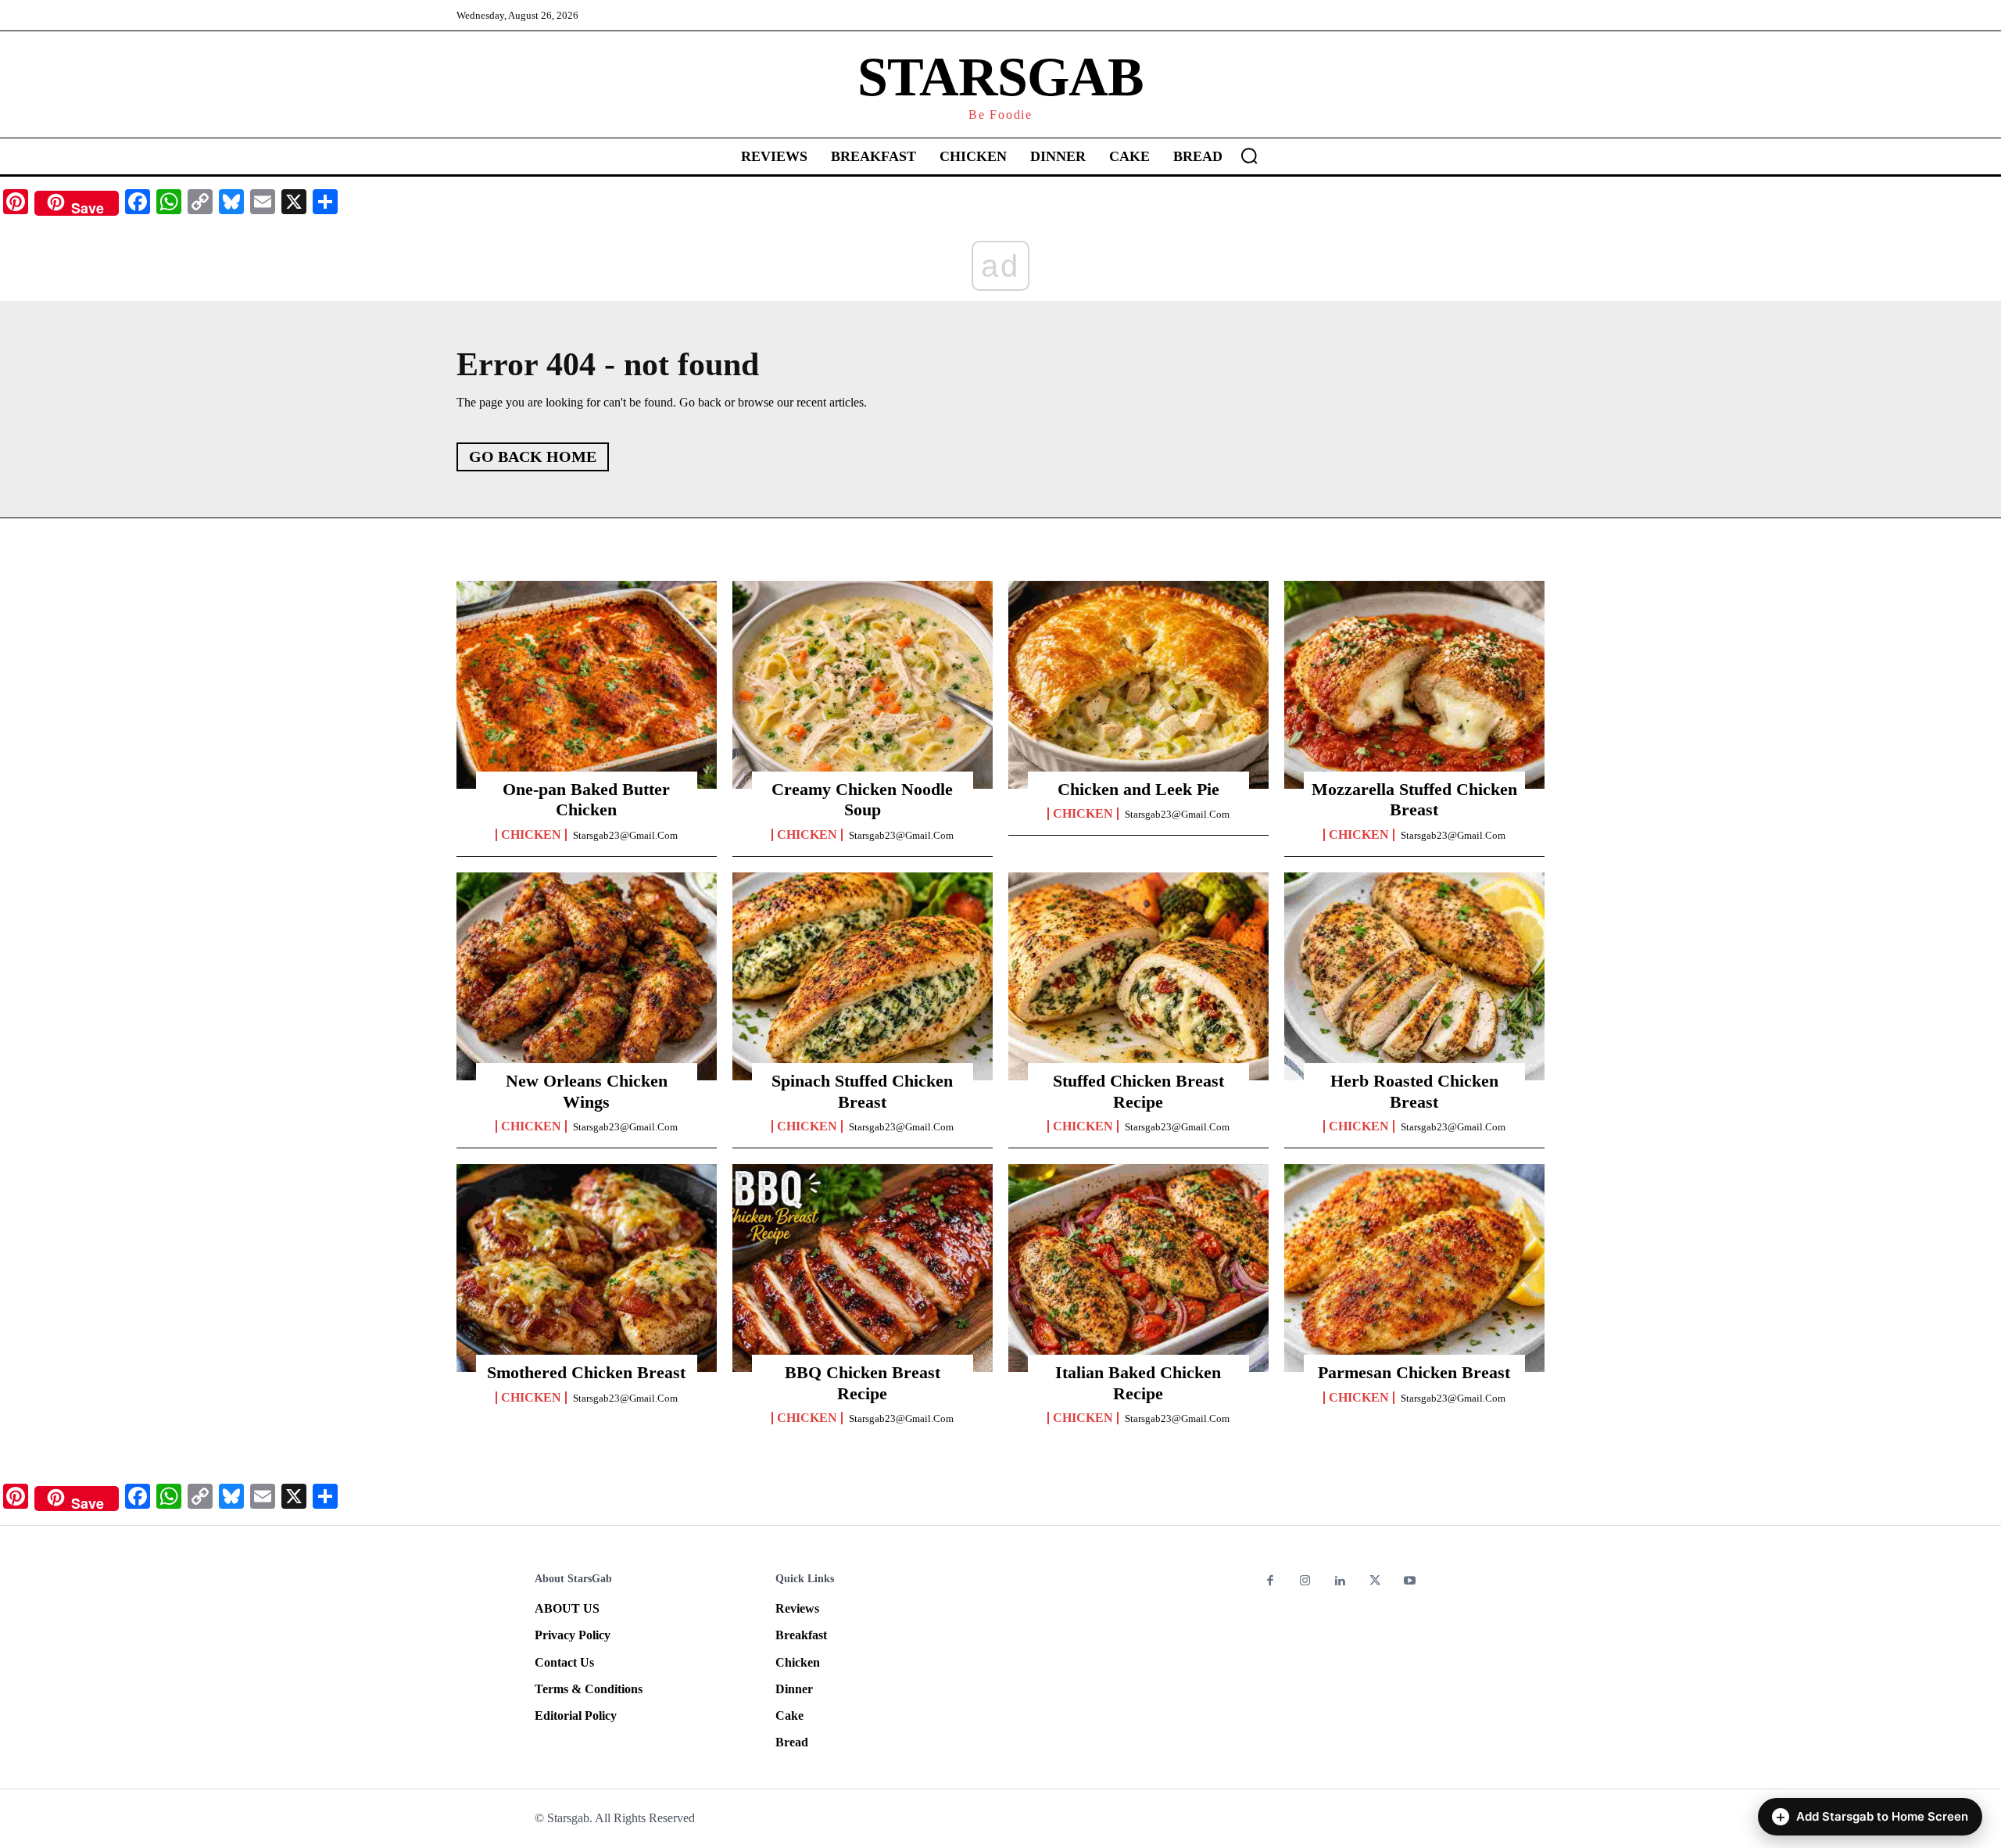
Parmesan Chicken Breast (1414, 1372)
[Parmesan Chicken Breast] (1414, 1268)
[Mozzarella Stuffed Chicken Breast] (1414, 685)
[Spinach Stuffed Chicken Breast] (863, 976)
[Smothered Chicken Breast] (587, 1268)
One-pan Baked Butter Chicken (586, 799)
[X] (1375, 1582)
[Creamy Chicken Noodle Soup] (863, 685)
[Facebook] (1271, 1582)
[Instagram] (1306, 1582)
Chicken (531, 835)
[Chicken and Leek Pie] (1138, 685)
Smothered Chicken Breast (586, 1372)
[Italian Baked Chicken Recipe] (1138, 1268)
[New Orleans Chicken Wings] (587, 976)
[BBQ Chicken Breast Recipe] (863, 1268)
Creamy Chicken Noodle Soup (862, 799)
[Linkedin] (1340, 1582)
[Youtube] (1410, 1582)
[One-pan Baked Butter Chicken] (587, 685)
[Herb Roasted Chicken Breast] (1414, 976)
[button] (1249, 156)
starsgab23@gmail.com (625, 835)
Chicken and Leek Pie (1138, 789)
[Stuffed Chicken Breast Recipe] (1138, 976)
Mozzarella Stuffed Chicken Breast (1414, 799)
